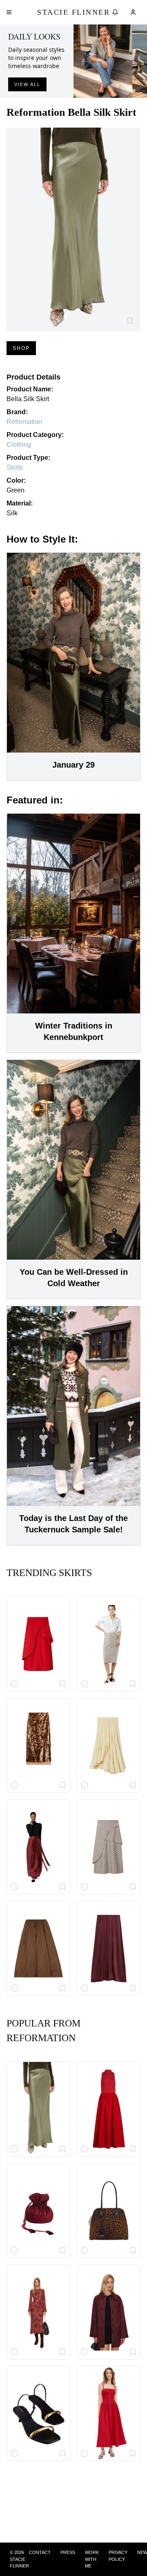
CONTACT (40, 2552)
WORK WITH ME (92, 2559)
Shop (21, 348)
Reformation (24, 422)
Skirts (15, 467)
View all (27, 84)
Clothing (19, 445)
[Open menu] (9, 12)
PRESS (68, 2552)
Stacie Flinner (73, 12)
